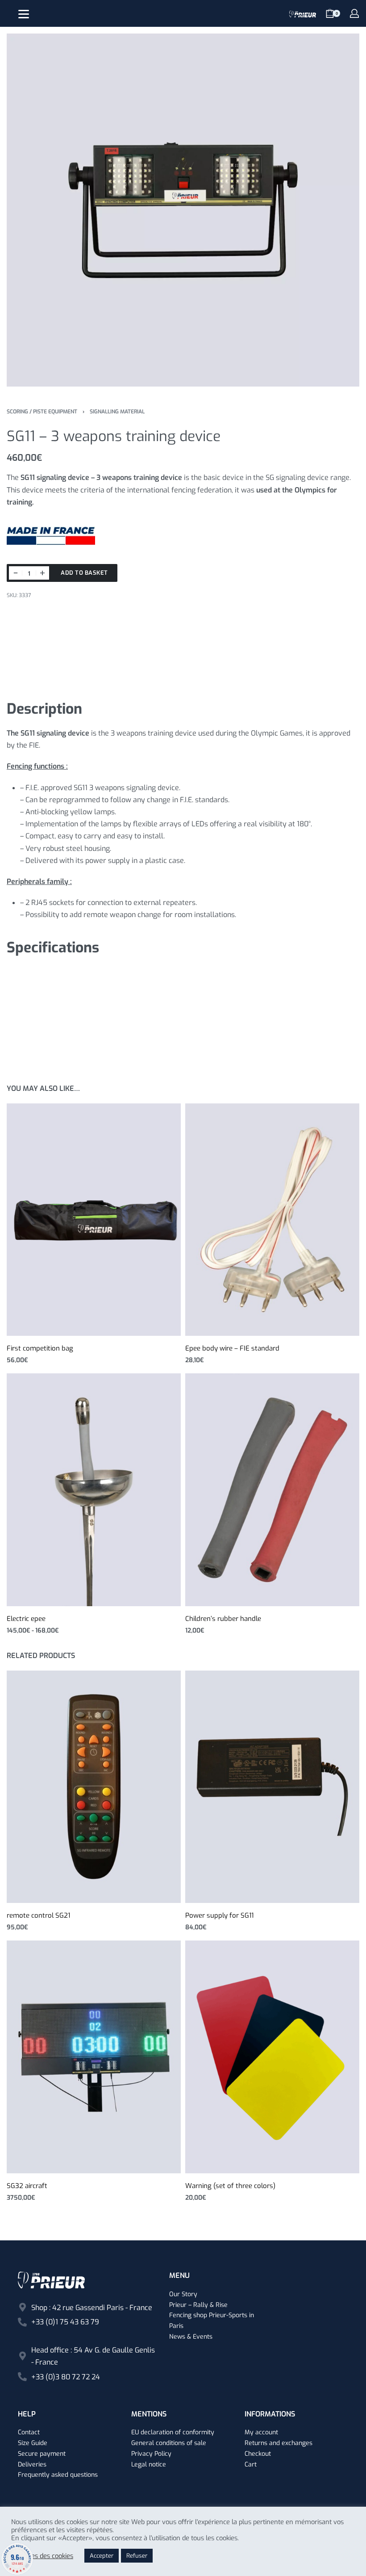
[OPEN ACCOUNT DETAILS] (354, 13)
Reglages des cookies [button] (42, 2556)
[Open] (24, 14)
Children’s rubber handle (223, 1619)
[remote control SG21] (94, 1787)
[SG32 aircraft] (94, 2057)
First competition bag (40, 1348)
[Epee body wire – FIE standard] (272, 1220)
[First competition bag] (94, 1220)
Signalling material (117, 412)
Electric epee (26, 1619)
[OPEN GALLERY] (183, 210)
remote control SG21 (38, 1915)
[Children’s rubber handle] (272, 1490)
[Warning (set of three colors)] (272, 2057)
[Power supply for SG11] (272, 1787)
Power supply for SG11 (219, 1915)
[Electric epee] (94, 1490)
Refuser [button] (137, 2556)
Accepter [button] (102, 2556)
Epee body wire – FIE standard (232, 1348)
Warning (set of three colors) (230, 2185)
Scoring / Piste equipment (42, 412)
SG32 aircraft (27, 2185)
